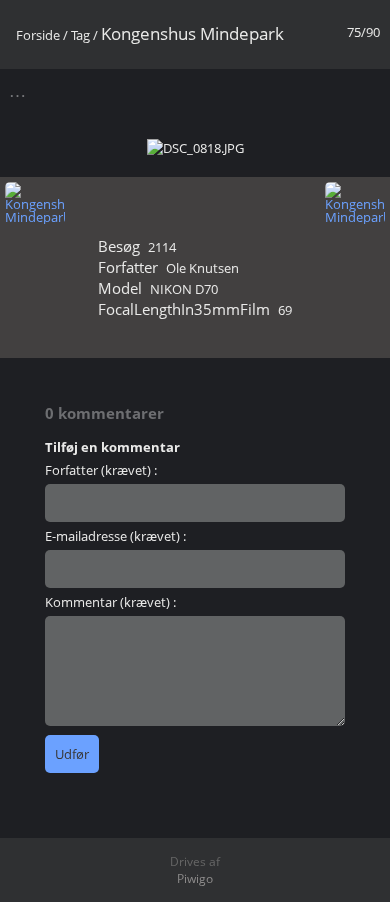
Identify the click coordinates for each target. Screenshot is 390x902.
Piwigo (195, 878)
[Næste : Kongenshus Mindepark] (355, 204)
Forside (38, 35)
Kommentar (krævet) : (110, 602)
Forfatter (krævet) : (101, 470)
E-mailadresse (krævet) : (115, 536)
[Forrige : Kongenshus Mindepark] (35, 204)
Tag (80, 35)
